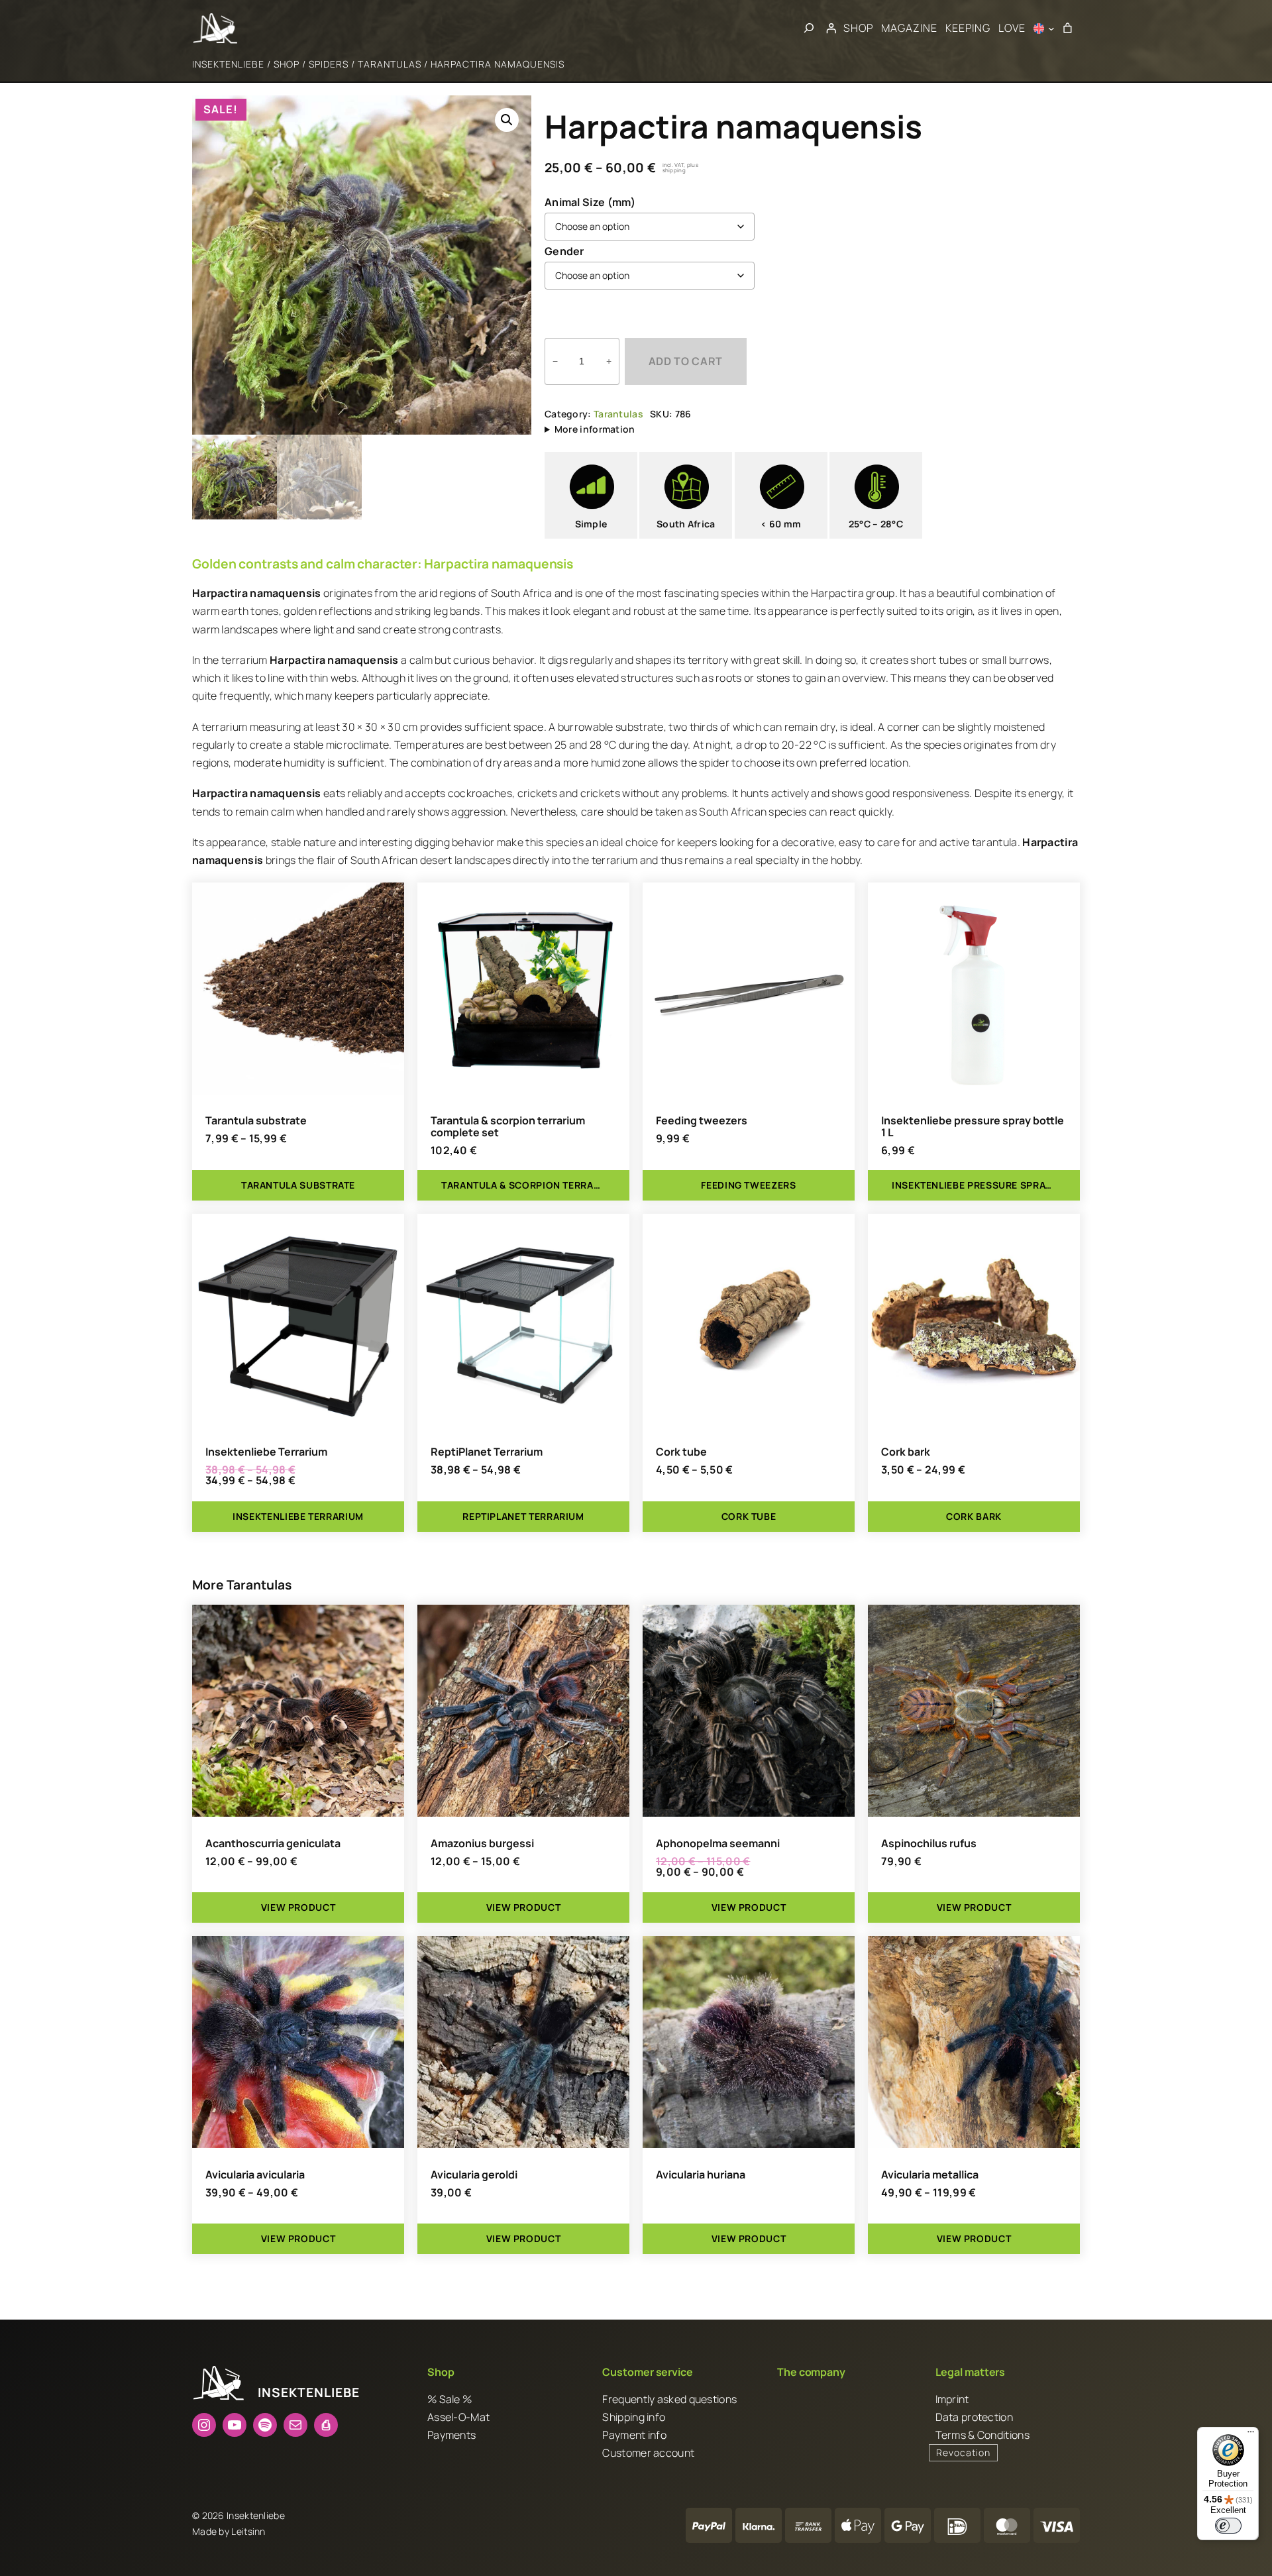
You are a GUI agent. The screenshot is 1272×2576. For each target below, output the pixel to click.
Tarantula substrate (256, 1120)
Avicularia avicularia (255, 2174)
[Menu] (1251, 2435)
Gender (564, 251)
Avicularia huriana (701, 2174)
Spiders (329, 64)
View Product (298, 1907)
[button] (507, 120)
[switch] (1228, 2526)
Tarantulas (390, 64)
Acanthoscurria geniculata (273, 1843)
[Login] (831, 28)
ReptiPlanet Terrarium (487, 1452)
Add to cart (686, 361)
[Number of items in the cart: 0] (1067, 28)
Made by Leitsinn (229, 2531)
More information (595, 429)
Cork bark (906, 1452)
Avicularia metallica (930, 2174)
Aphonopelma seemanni (718, 1843)
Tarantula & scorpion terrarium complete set (508, 1126)
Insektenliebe (228, 64)
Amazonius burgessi (482, 1843)
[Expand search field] (809, 28)
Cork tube (681, 1452)
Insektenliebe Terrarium (266, 1452)
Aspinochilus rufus (929, 1843)
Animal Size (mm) (590, 202)
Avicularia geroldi (474, 2174)
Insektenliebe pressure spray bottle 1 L (973, 1126)
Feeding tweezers (702, 1120)
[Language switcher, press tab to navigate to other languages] (1044, 28)
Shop (287, 64)
